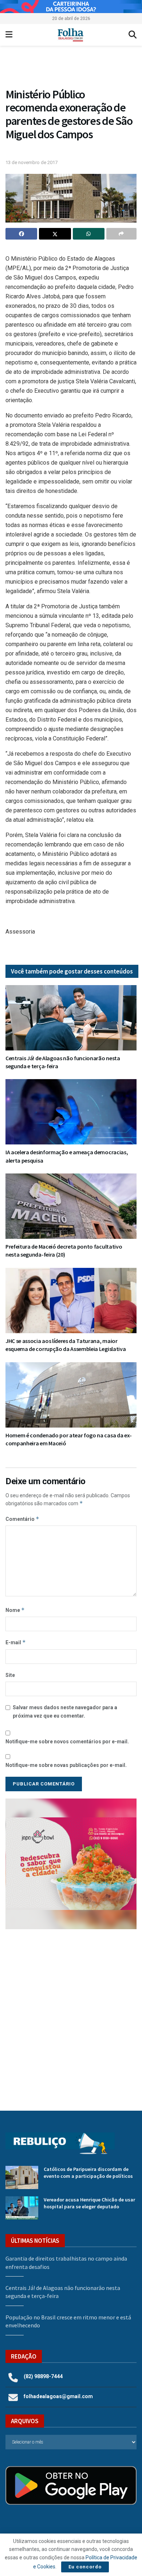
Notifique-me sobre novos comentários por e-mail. (67, 1742)
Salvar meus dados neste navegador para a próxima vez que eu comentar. (65, 1711)
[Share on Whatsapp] (89, 234)
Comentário (22, 1519)
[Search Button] (133, 35)
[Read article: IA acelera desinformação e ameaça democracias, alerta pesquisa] (71, 1112)
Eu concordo (85, 2567)
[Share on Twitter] (55, 234)
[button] (71, 68)
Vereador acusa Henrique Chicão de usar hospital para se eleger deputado (89, 2203)
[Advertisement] (71, 2014)
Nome (15, 1610)
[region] (71, 7)
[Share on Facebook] (21, 234)
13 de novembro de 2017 (31, 162)
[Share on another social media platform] (121, 234)
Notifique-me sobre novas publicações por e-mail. (66, 1765)
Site (10, 1675)
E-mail (16, 1642)
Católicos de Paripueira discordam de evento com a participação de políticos (88, 2173)
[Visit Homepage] (70, 35)
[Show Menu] (9, 35)
